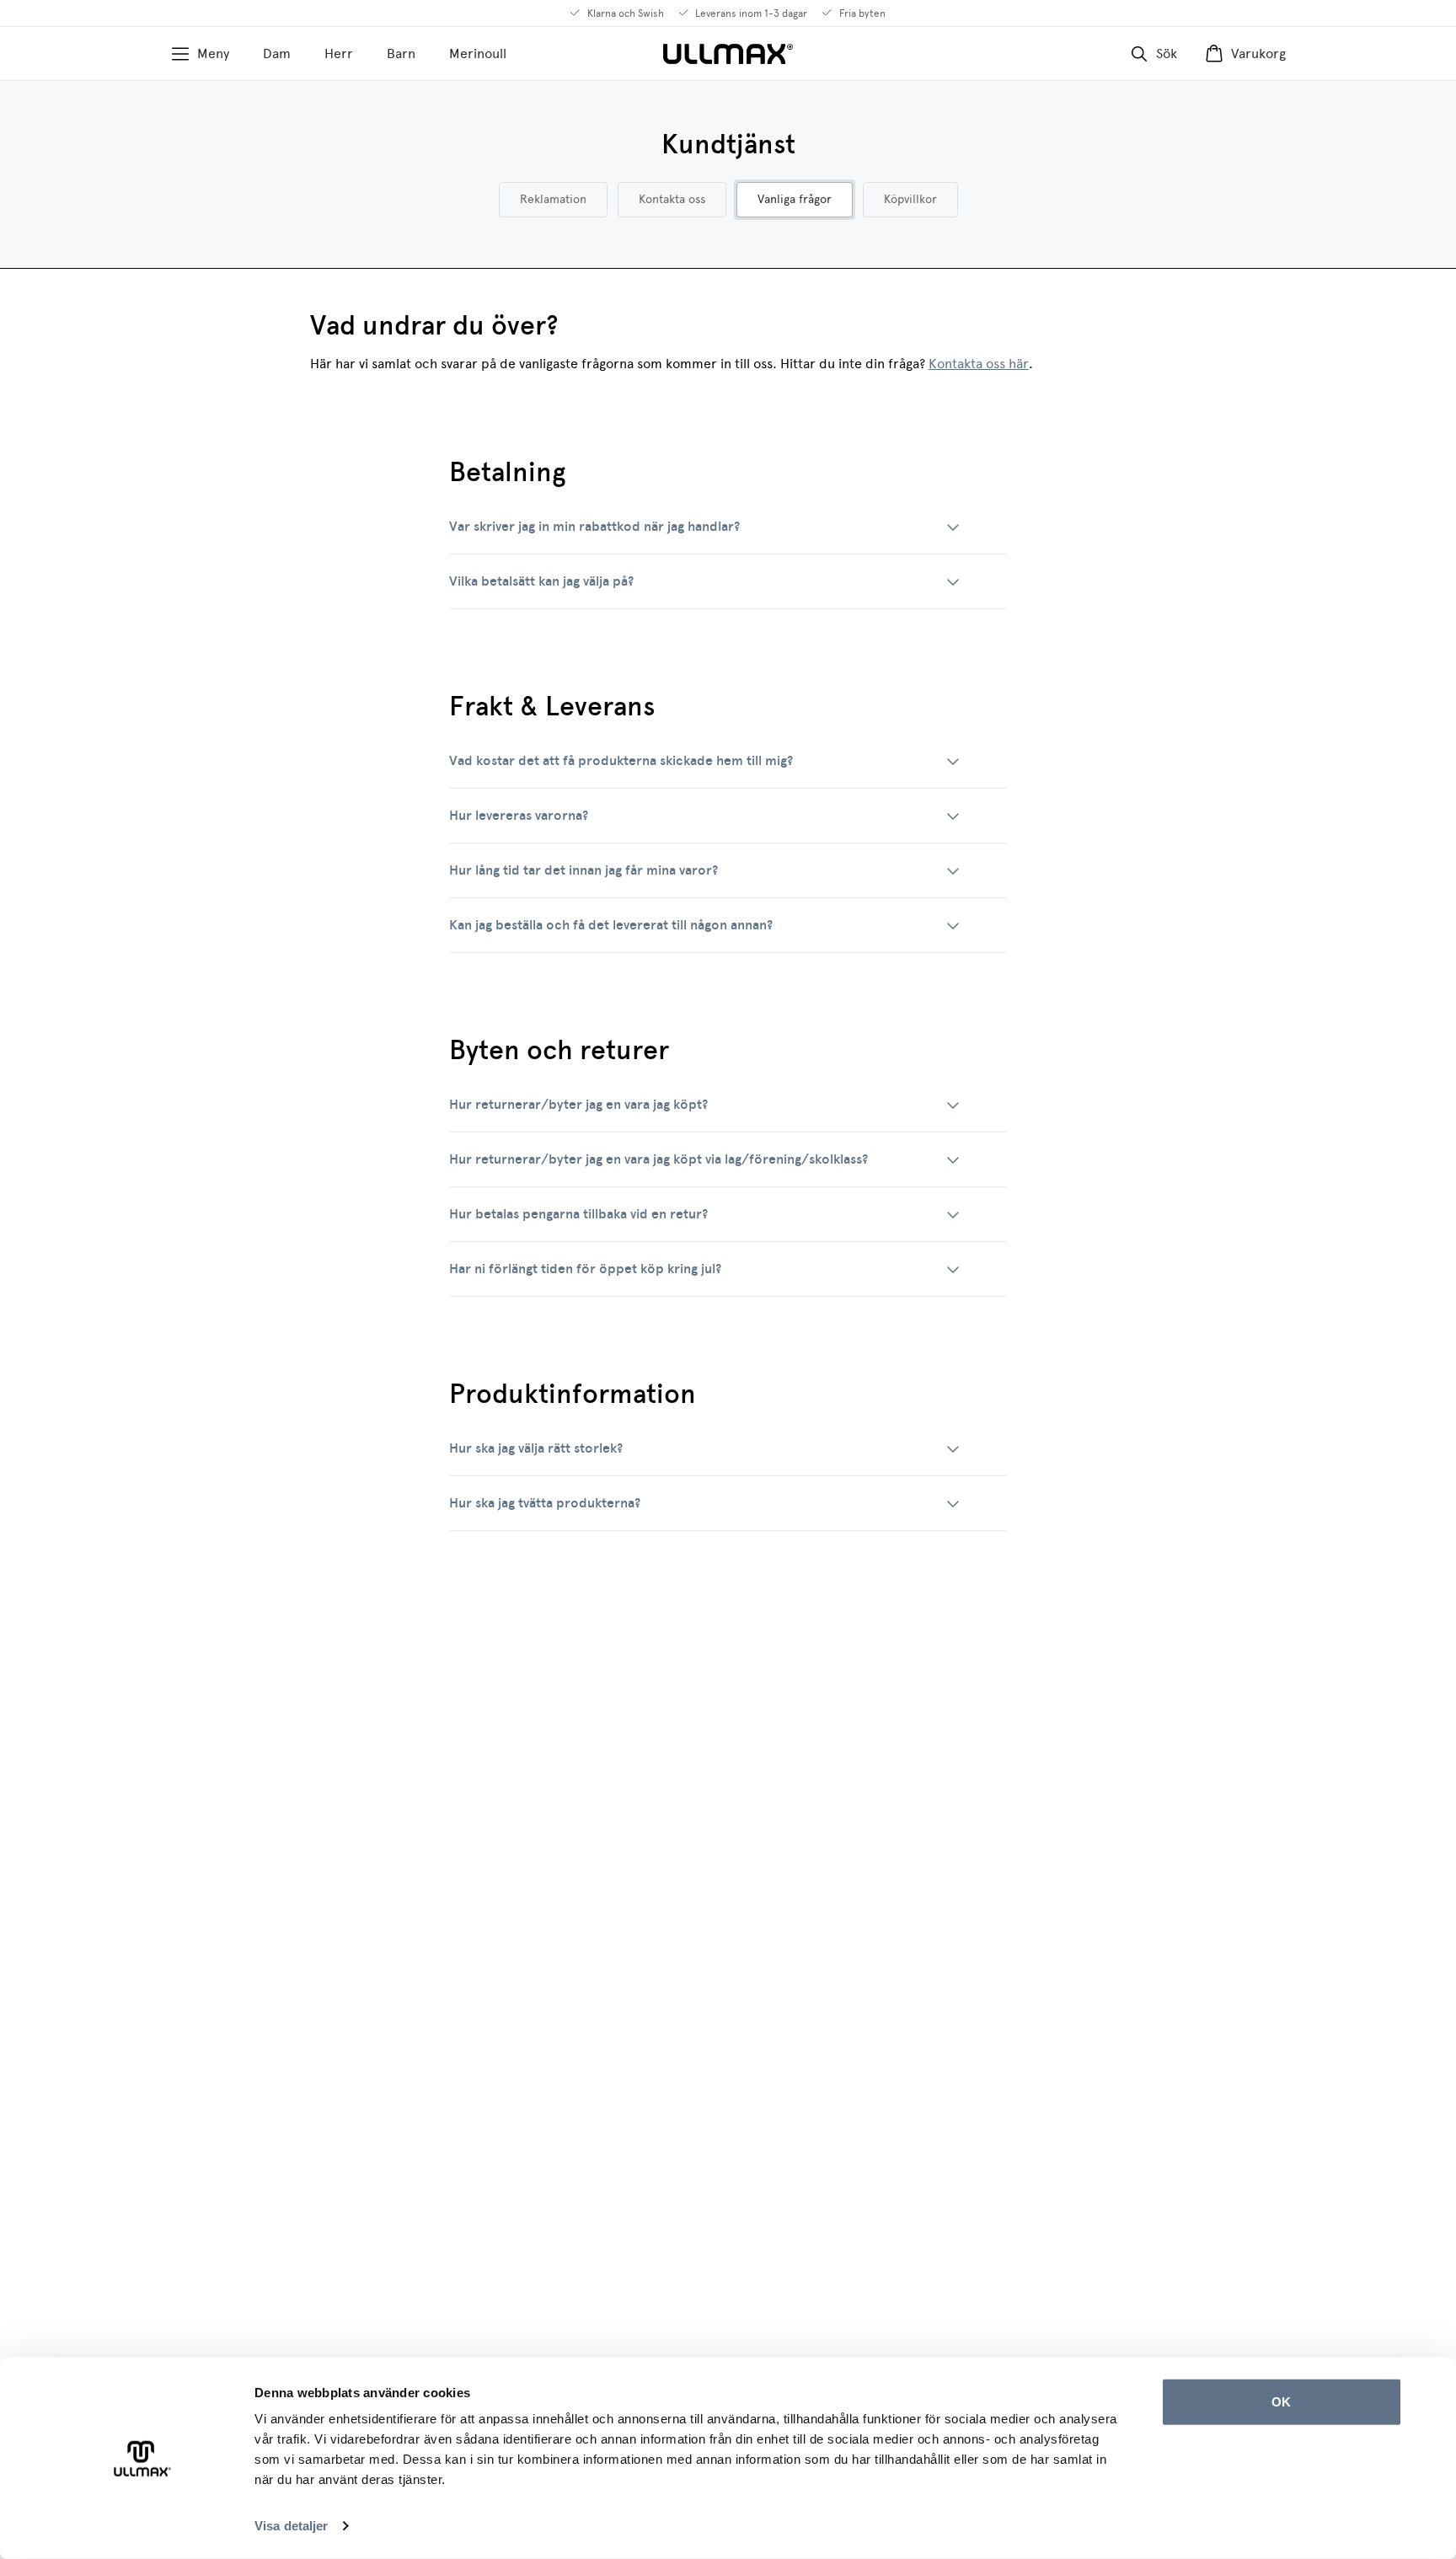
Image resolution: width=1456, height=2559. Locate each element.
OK (1281, 2402)
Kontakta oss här (979, 364)
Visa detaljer (291, 2526)
